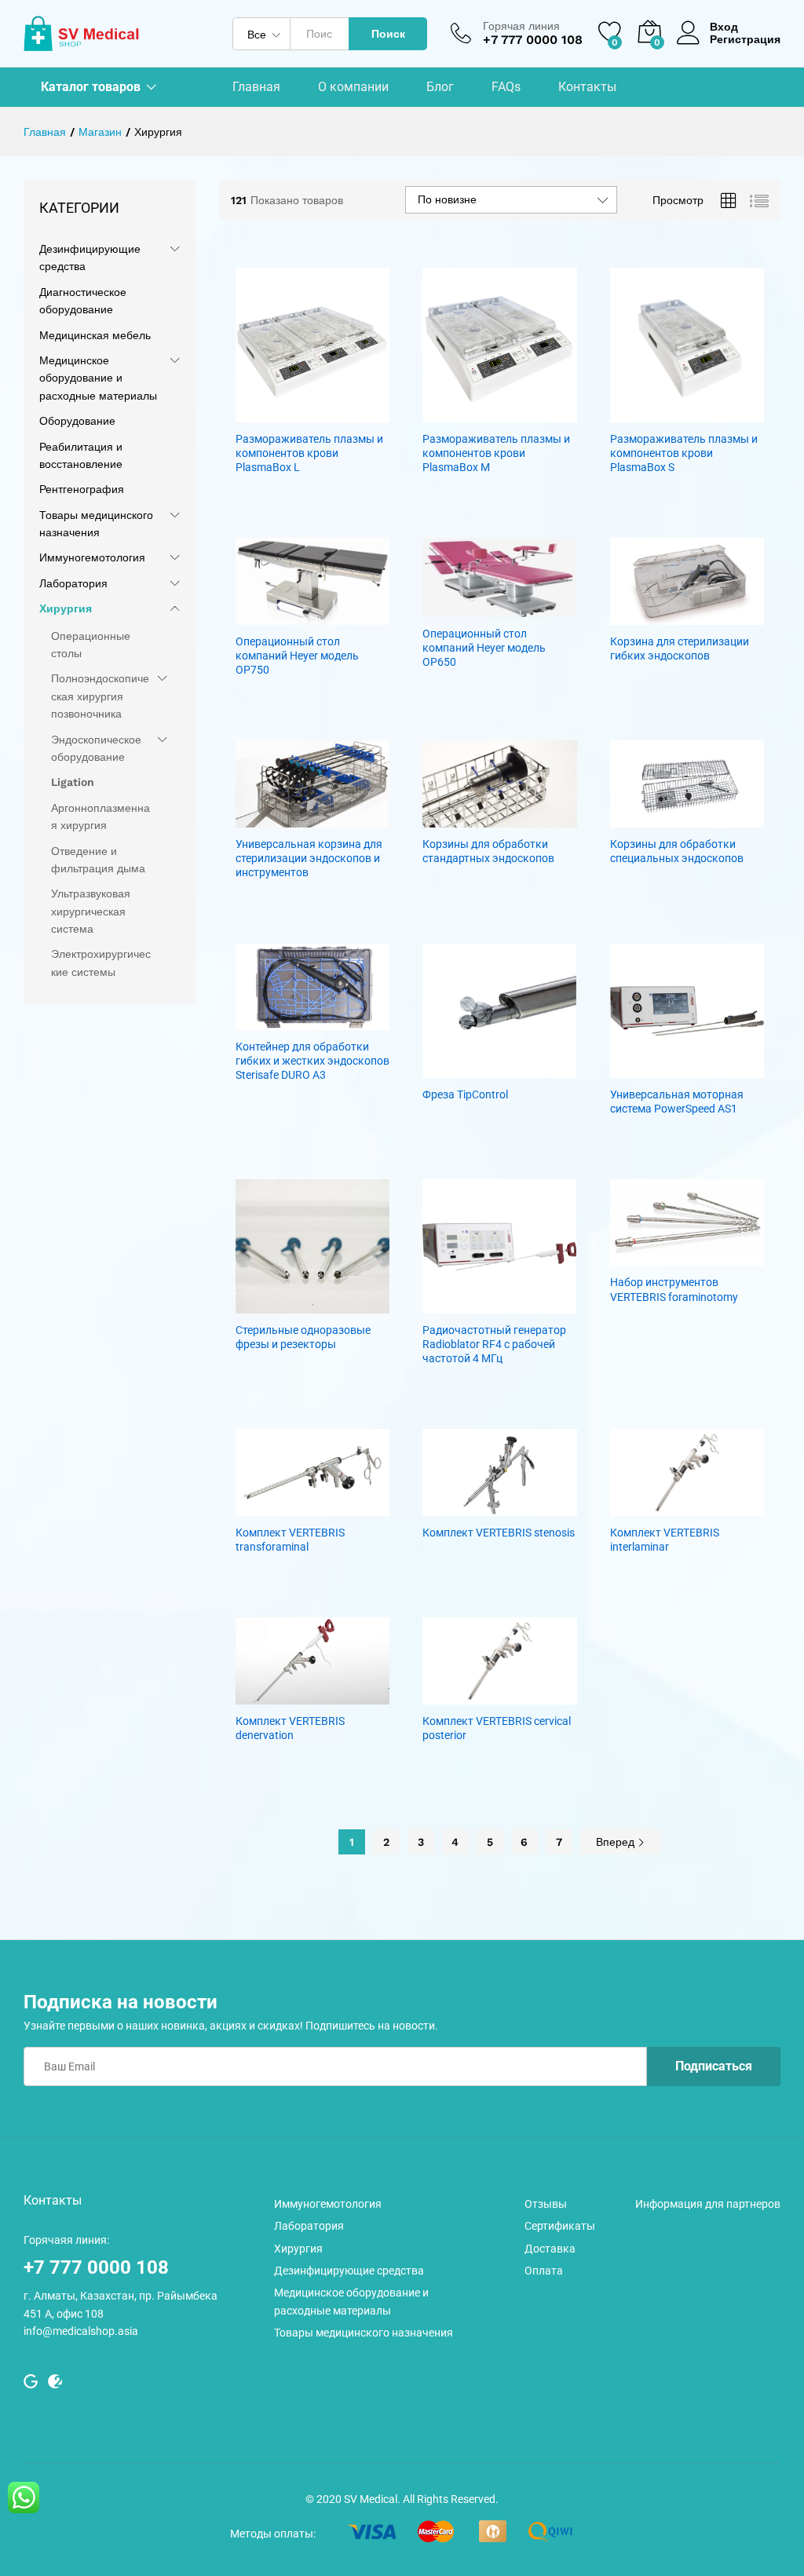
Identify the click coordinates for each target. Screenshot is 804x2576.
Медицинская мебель (95, 335)
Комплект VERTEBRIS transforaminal (290, 1540)
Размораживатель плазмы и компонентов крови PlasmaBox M (496, 453)
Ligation (73, 782)
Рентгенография (82, 489)
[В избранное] (328, 413)
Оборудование (77, 421)
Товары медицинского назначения (364, 2333)
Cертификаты (560, 2226)
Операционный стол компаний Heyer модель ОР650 (484, 648)
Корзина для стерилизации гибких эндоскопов (680, 649)
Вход (724, 27)
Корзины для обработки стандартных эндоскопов (488, 851)
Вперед (617, 1842)
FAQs (506, 87)
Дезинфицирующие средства (349, 2271)
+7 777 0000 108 (96, 2267)
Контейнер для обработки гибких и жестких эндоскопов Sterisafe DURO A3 (312, 1061)
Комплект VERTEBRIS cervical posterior (497, 1728)
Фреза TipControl (465, 1094)
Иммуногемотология (92, 557)
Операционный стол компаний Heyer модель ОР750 (297, 656)
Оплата (544, 2271)
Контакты (587, 87)
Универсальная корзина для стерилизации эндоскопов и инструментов (309, 858)
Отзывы (546, 2204)
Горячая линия (521, 26)
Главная (256, 87)
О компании (353, 87)
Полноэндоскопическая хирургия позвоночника (100, 696)
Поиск (388, 34)
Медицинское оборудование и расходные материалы (98, 378)
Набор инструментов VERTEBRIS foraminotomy (674, 1289)
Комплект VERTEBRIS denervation (290, 1728)
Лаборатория (73, 583)
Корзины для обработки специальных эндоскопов (677, 851)
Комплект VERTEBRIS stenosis (499, 1533)
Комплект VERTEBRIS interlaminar (665, 1540)
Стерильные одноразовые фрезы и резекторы (303, 1337)
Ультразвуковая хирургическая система (91, 911)
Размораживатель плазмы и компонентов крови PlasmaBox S (684, 453)
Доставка (550, 2249)
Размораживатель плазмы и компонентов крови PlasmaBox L (309, 453)
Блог (440, 87)
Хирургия (66, 608)
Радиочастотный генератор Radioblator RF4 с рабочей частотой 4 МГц (494, 1344)
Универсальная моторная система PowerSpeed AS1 (677, 1102)
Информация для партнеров (708, 2204)
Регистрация (745, 39)
